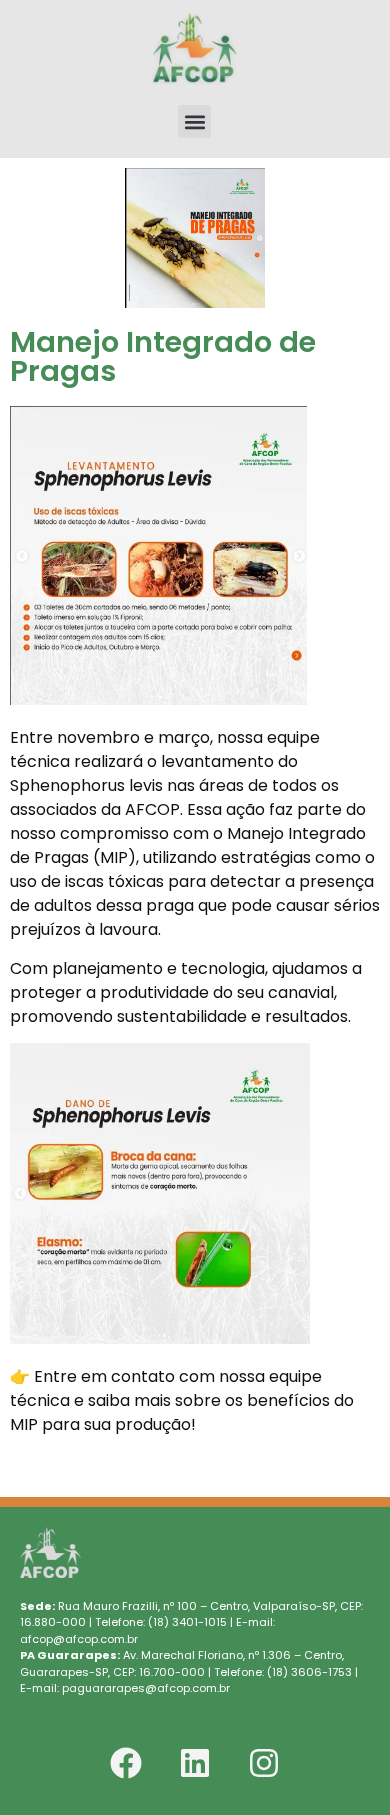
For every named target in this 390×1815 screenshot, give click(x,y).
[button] (194, 121)
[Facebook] (126, 1763)
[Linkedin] (195, 1763)
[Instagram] (264, 1763)
